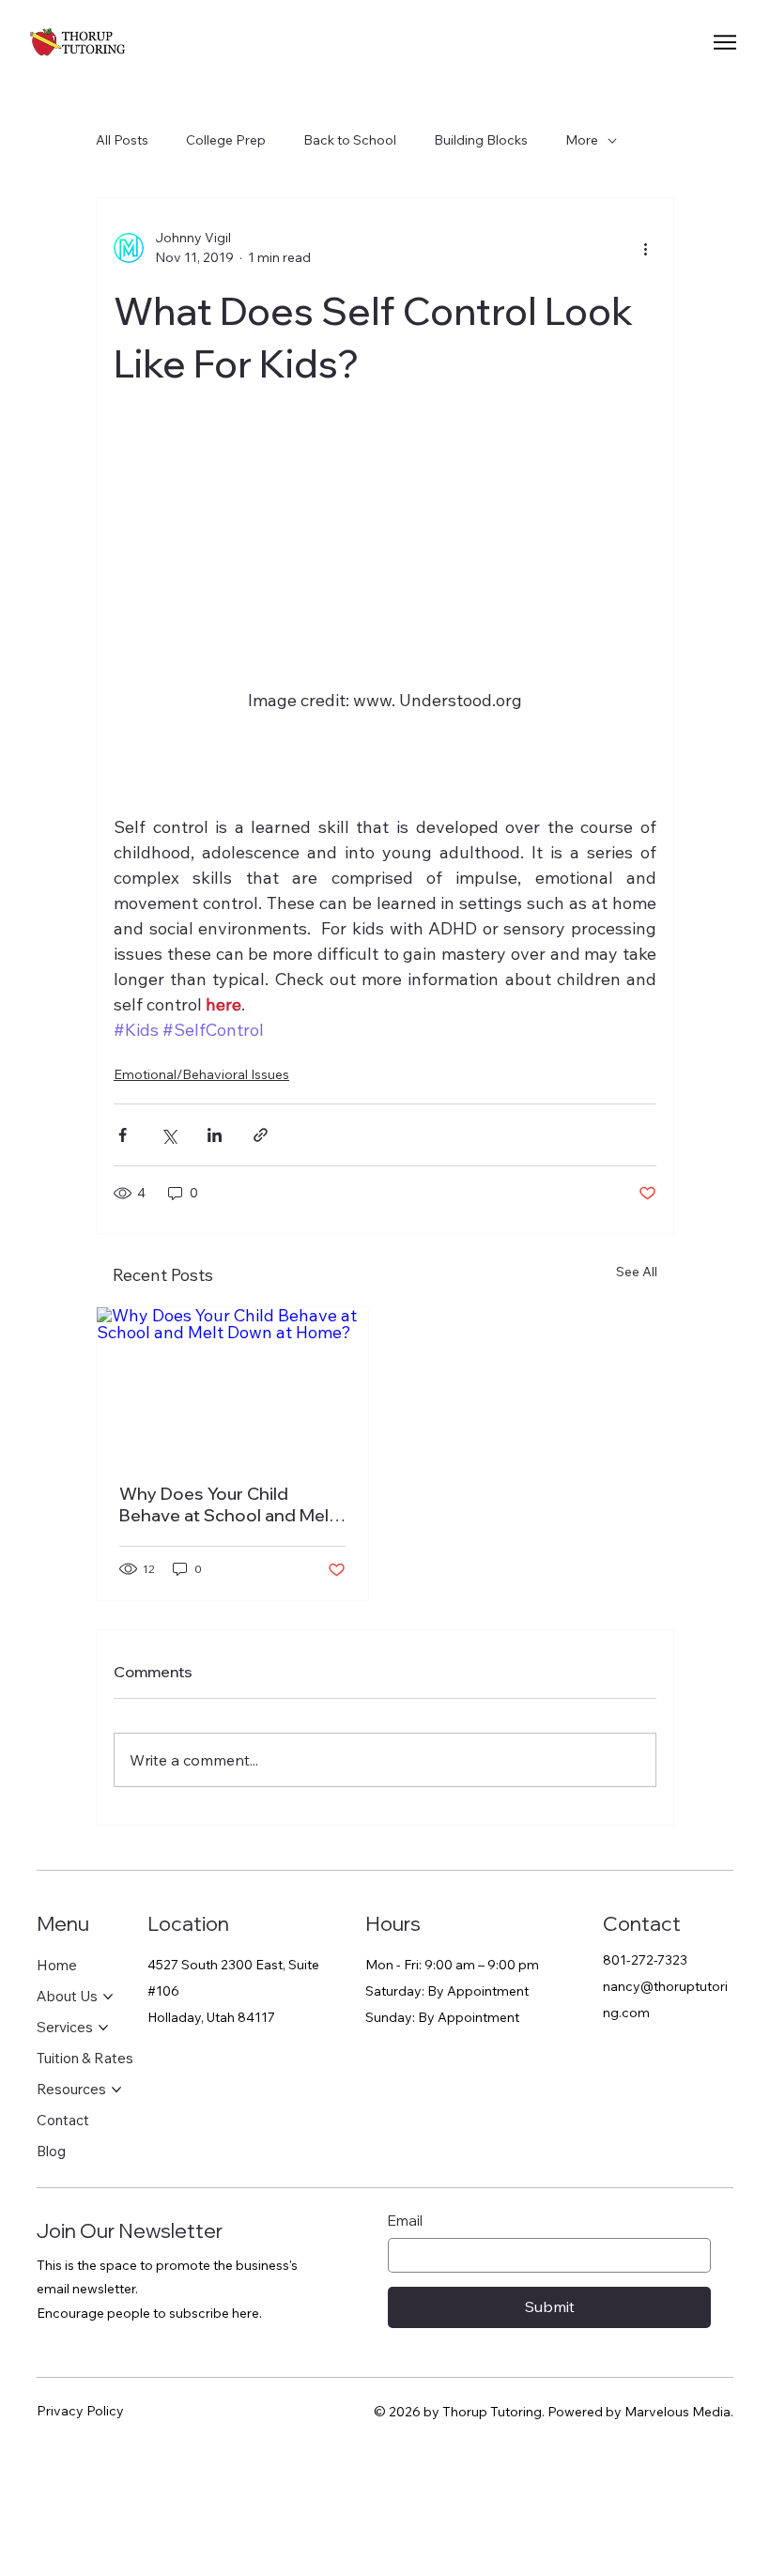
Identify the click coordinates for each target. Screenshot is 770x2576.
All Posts (122, 140)
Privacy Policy (80, 2411)
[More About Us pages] (108, 1997)
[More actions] (645, 248)
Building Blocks (481, 140)
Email (405, 2221)
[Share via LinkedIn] (215, 1135)
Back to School (350, 140)
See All (637, 1272)
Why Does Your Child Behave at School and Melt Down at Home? (227, 1504)
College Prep (226, 140)
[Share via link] (261, 1135)
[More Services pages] (103, 2028)
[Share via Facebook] (123, 1135)
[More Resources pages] (116, 2090)
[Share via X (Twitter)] (169, 1135)
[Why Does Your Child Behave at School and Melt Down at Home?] (232, 1384)
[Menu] (726, 42)
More (582, 140)
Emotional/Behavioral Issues (201, 1074)
